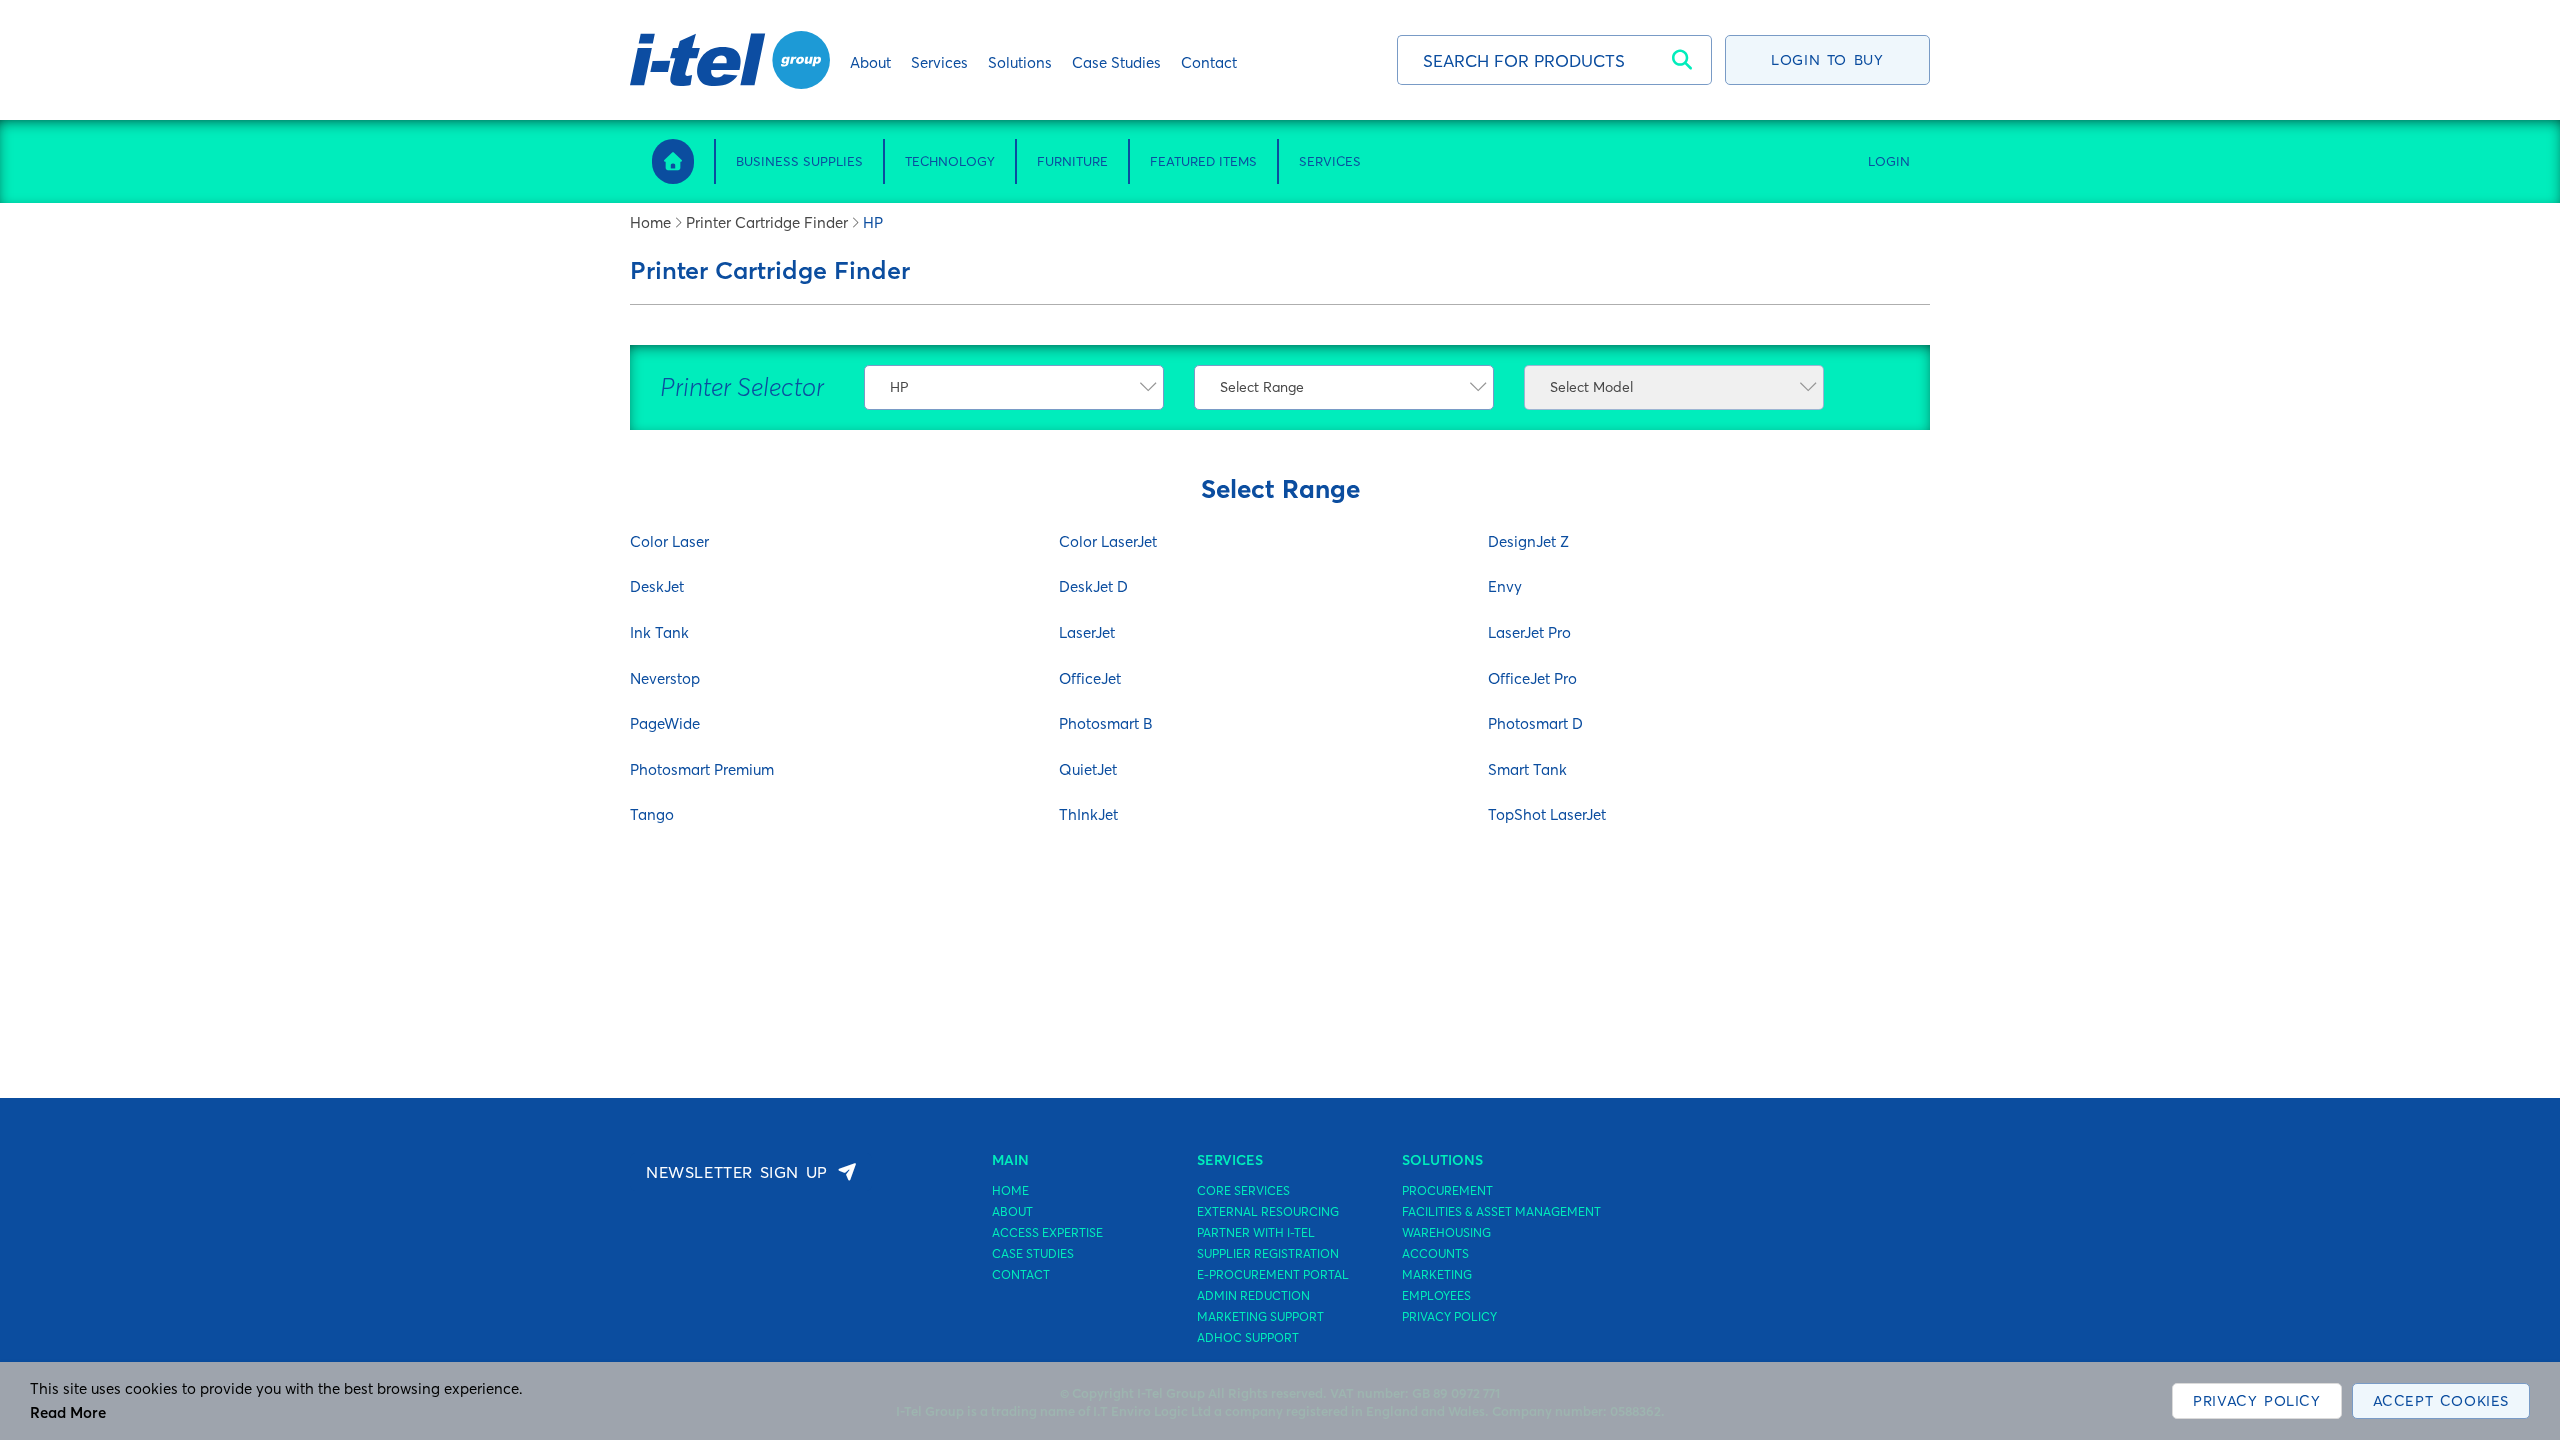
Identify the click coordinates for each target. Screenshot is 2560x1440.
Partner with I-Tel (1256, 1233)
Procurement (1447, 1191)
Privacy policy (1449, 1317)
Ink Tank (659, 632)
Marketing (1437, 1275)
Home (650, 222)
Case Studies (1033, 1254)
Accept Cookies (2441, 1401)
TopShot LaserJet (1547, 814)
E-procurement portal (1273, 1275)
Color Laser (669, 541)
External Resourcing (1268, 1212)
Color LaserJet (1108, 541)
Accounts (1435, 1254)
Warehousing (1446, 1233)
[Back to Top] (2505, 1320)
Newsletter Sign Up (737, 1172)
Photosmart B (1106, 723)
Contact (1021, 1275)
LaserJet (1087, 632)
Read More (68, 1412)
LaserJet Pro (1529, 632)
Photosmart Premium (702, 769)
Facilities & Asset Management (1501, 1212)
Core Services (1243, 1191)
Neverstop (665, 678)
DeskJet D (1093, 586)
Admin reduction (1253, 1296)
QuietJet (1088, 769)
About (1012, 1212)
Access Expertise (1047, 1233)
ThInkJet (1088, 814)
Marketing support (1260, 1317)
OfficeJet (1090, 678)
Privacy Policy (2256, 1401)
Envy (1505, 586)
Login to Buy (1827, 60)
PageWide (665, 723)
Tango (652, 814)
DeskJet (657, 586)
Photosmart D (1535, 723)
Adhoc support (1248, 1338)
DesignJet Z (1528, 541)
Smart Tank (1527, 769)
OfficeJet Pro (1532, 678)
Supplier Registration (1268, 1254)
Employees (1436, 1296)
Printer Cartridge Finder (767, 222)
